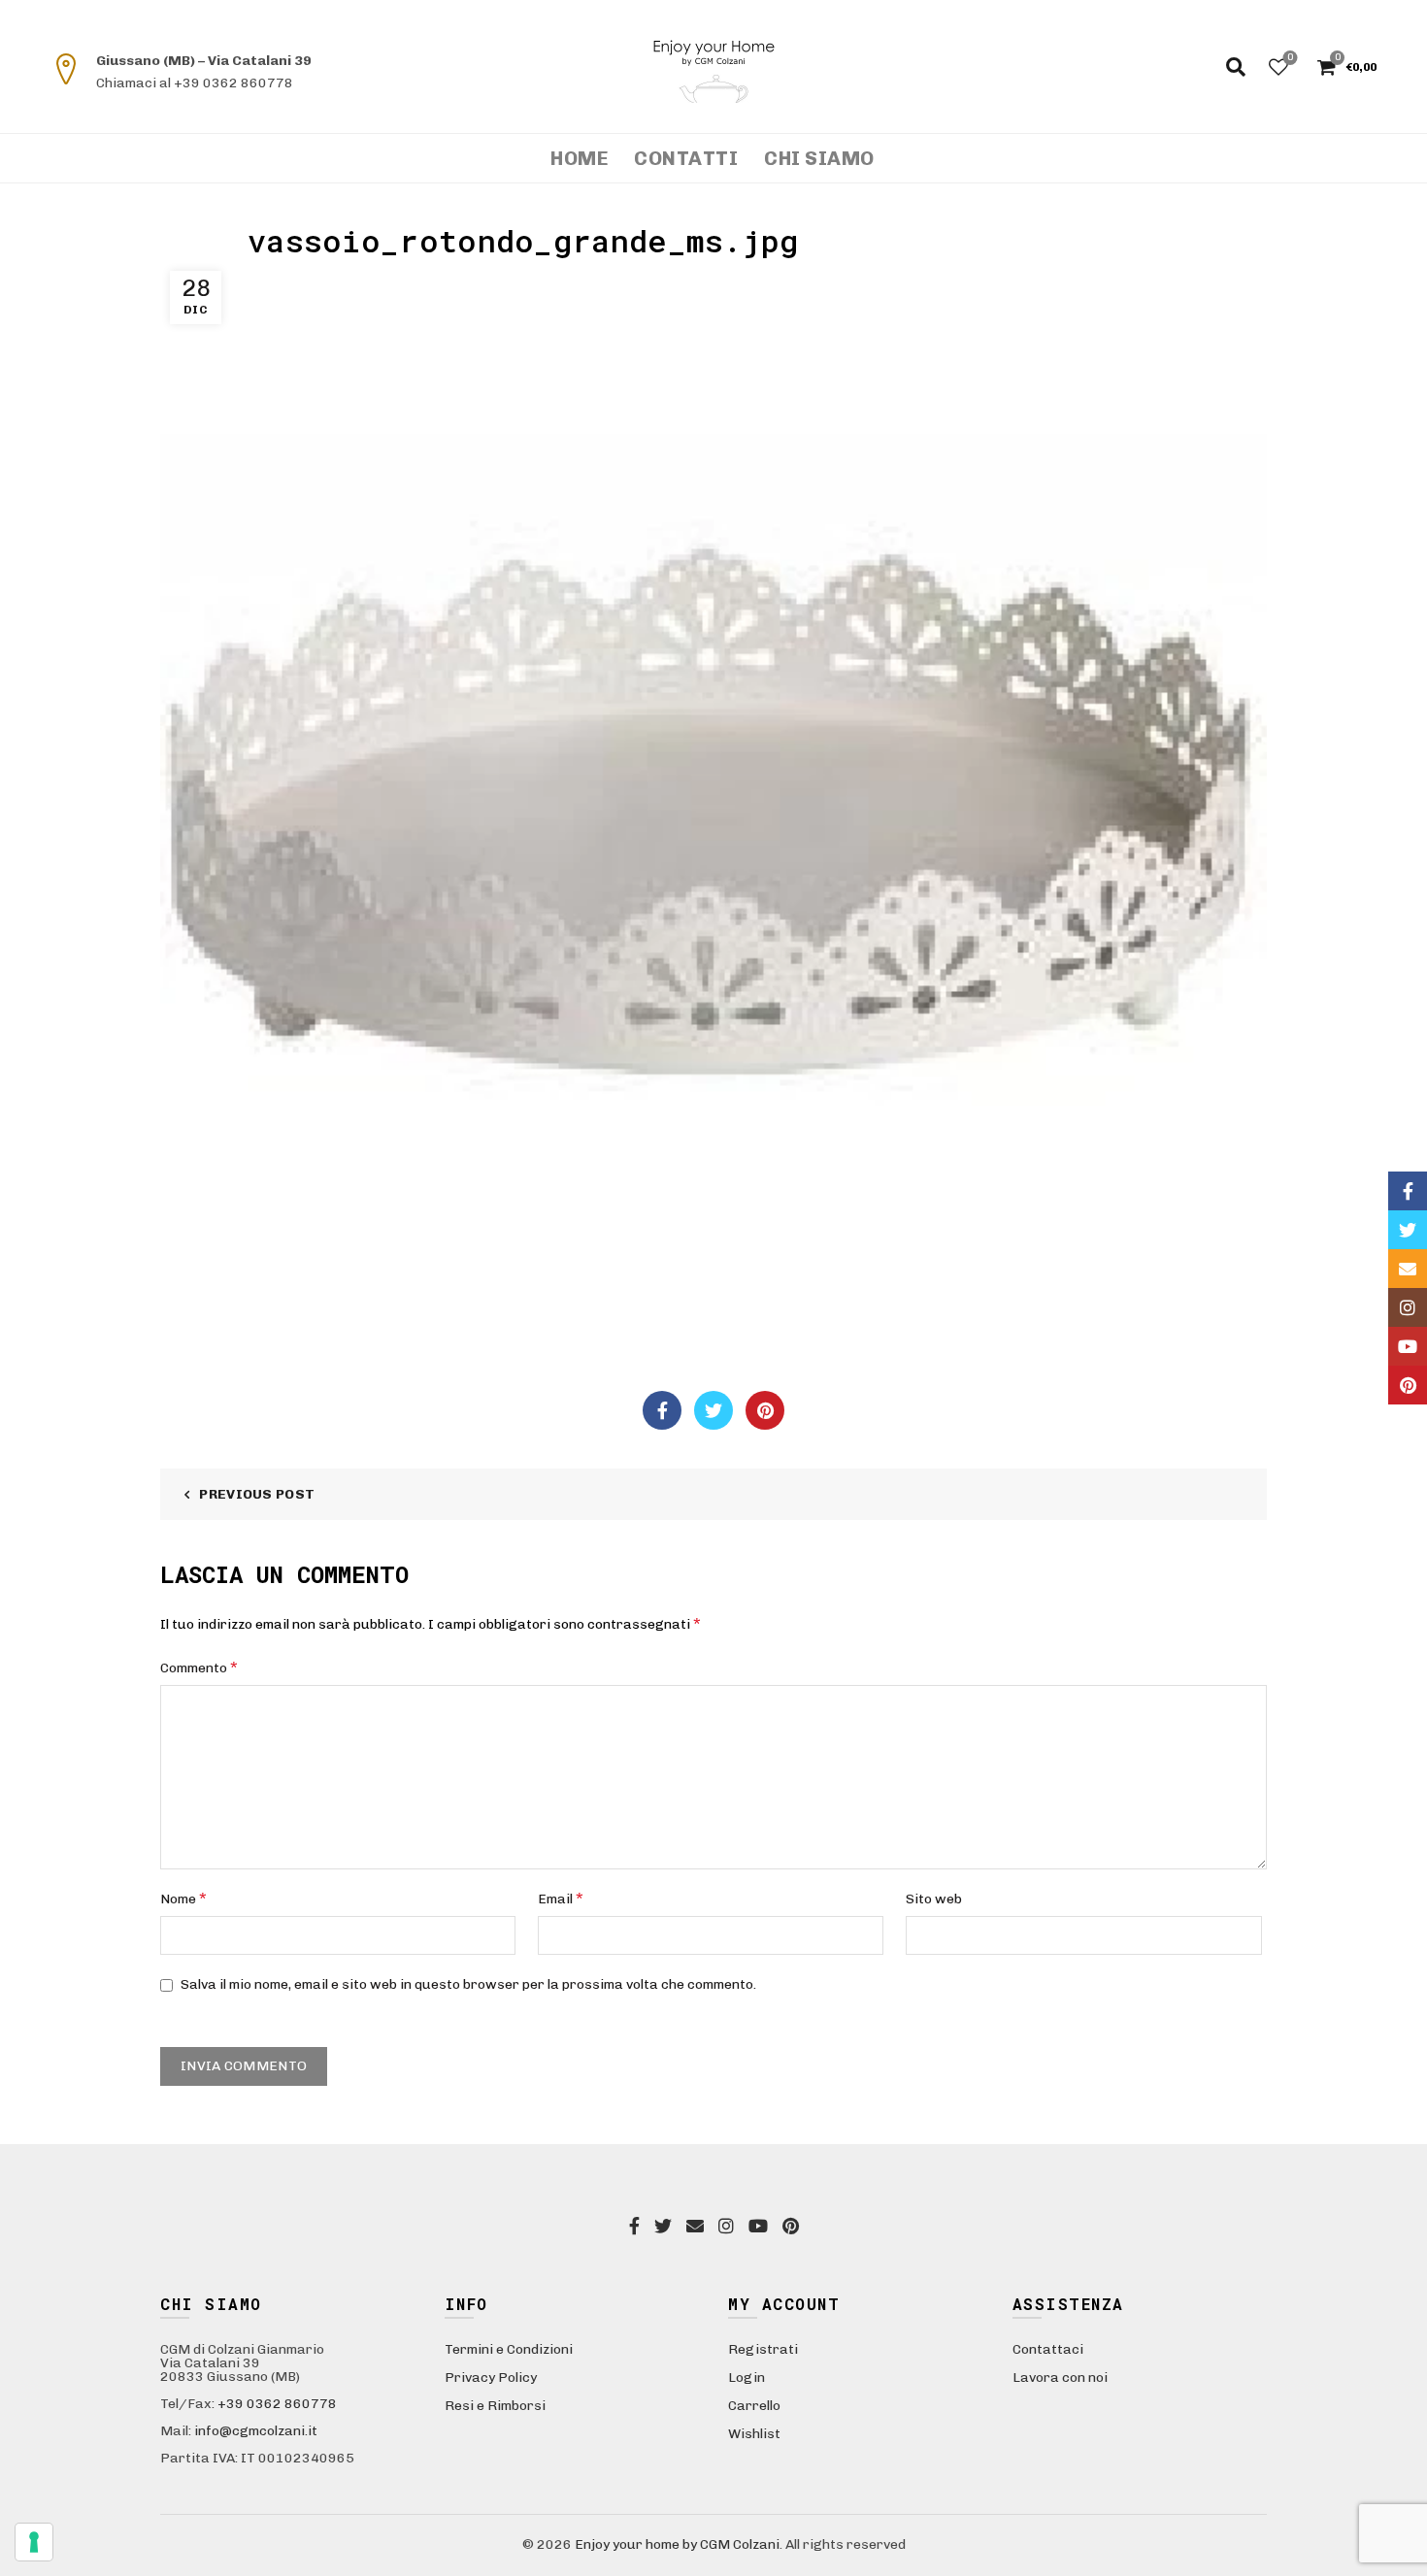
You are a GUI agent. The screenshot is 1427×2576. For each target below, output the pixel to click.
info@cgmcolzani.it (256, 2431)
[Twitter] (713, 1410)
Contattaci (1048, 2349)
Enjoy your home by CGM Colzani (677, 2544)
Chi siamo (819, 158)
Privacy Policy (491, 2378)
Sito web (934, 1899)
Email (561, 1898)
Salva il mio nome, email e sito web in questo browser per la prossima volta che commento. (468, 1984)
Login (747, 2378)
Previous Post (257, 1494)
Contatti (686, 158)
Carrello (754, 2406)
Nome (183, 1898)
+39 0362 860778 (277, 2404)
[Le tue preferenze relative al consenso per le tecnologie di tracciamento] (34, 2542)
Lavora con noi (1060, 2378)
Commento (199, 1667)
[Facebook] (662, 1410)
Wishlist (1290, 58)
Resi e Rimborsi (495, 2406)
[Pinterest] (765, 1410)
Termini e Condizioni (509, 2349)
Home (579, 158)
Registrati (763, 2349)
